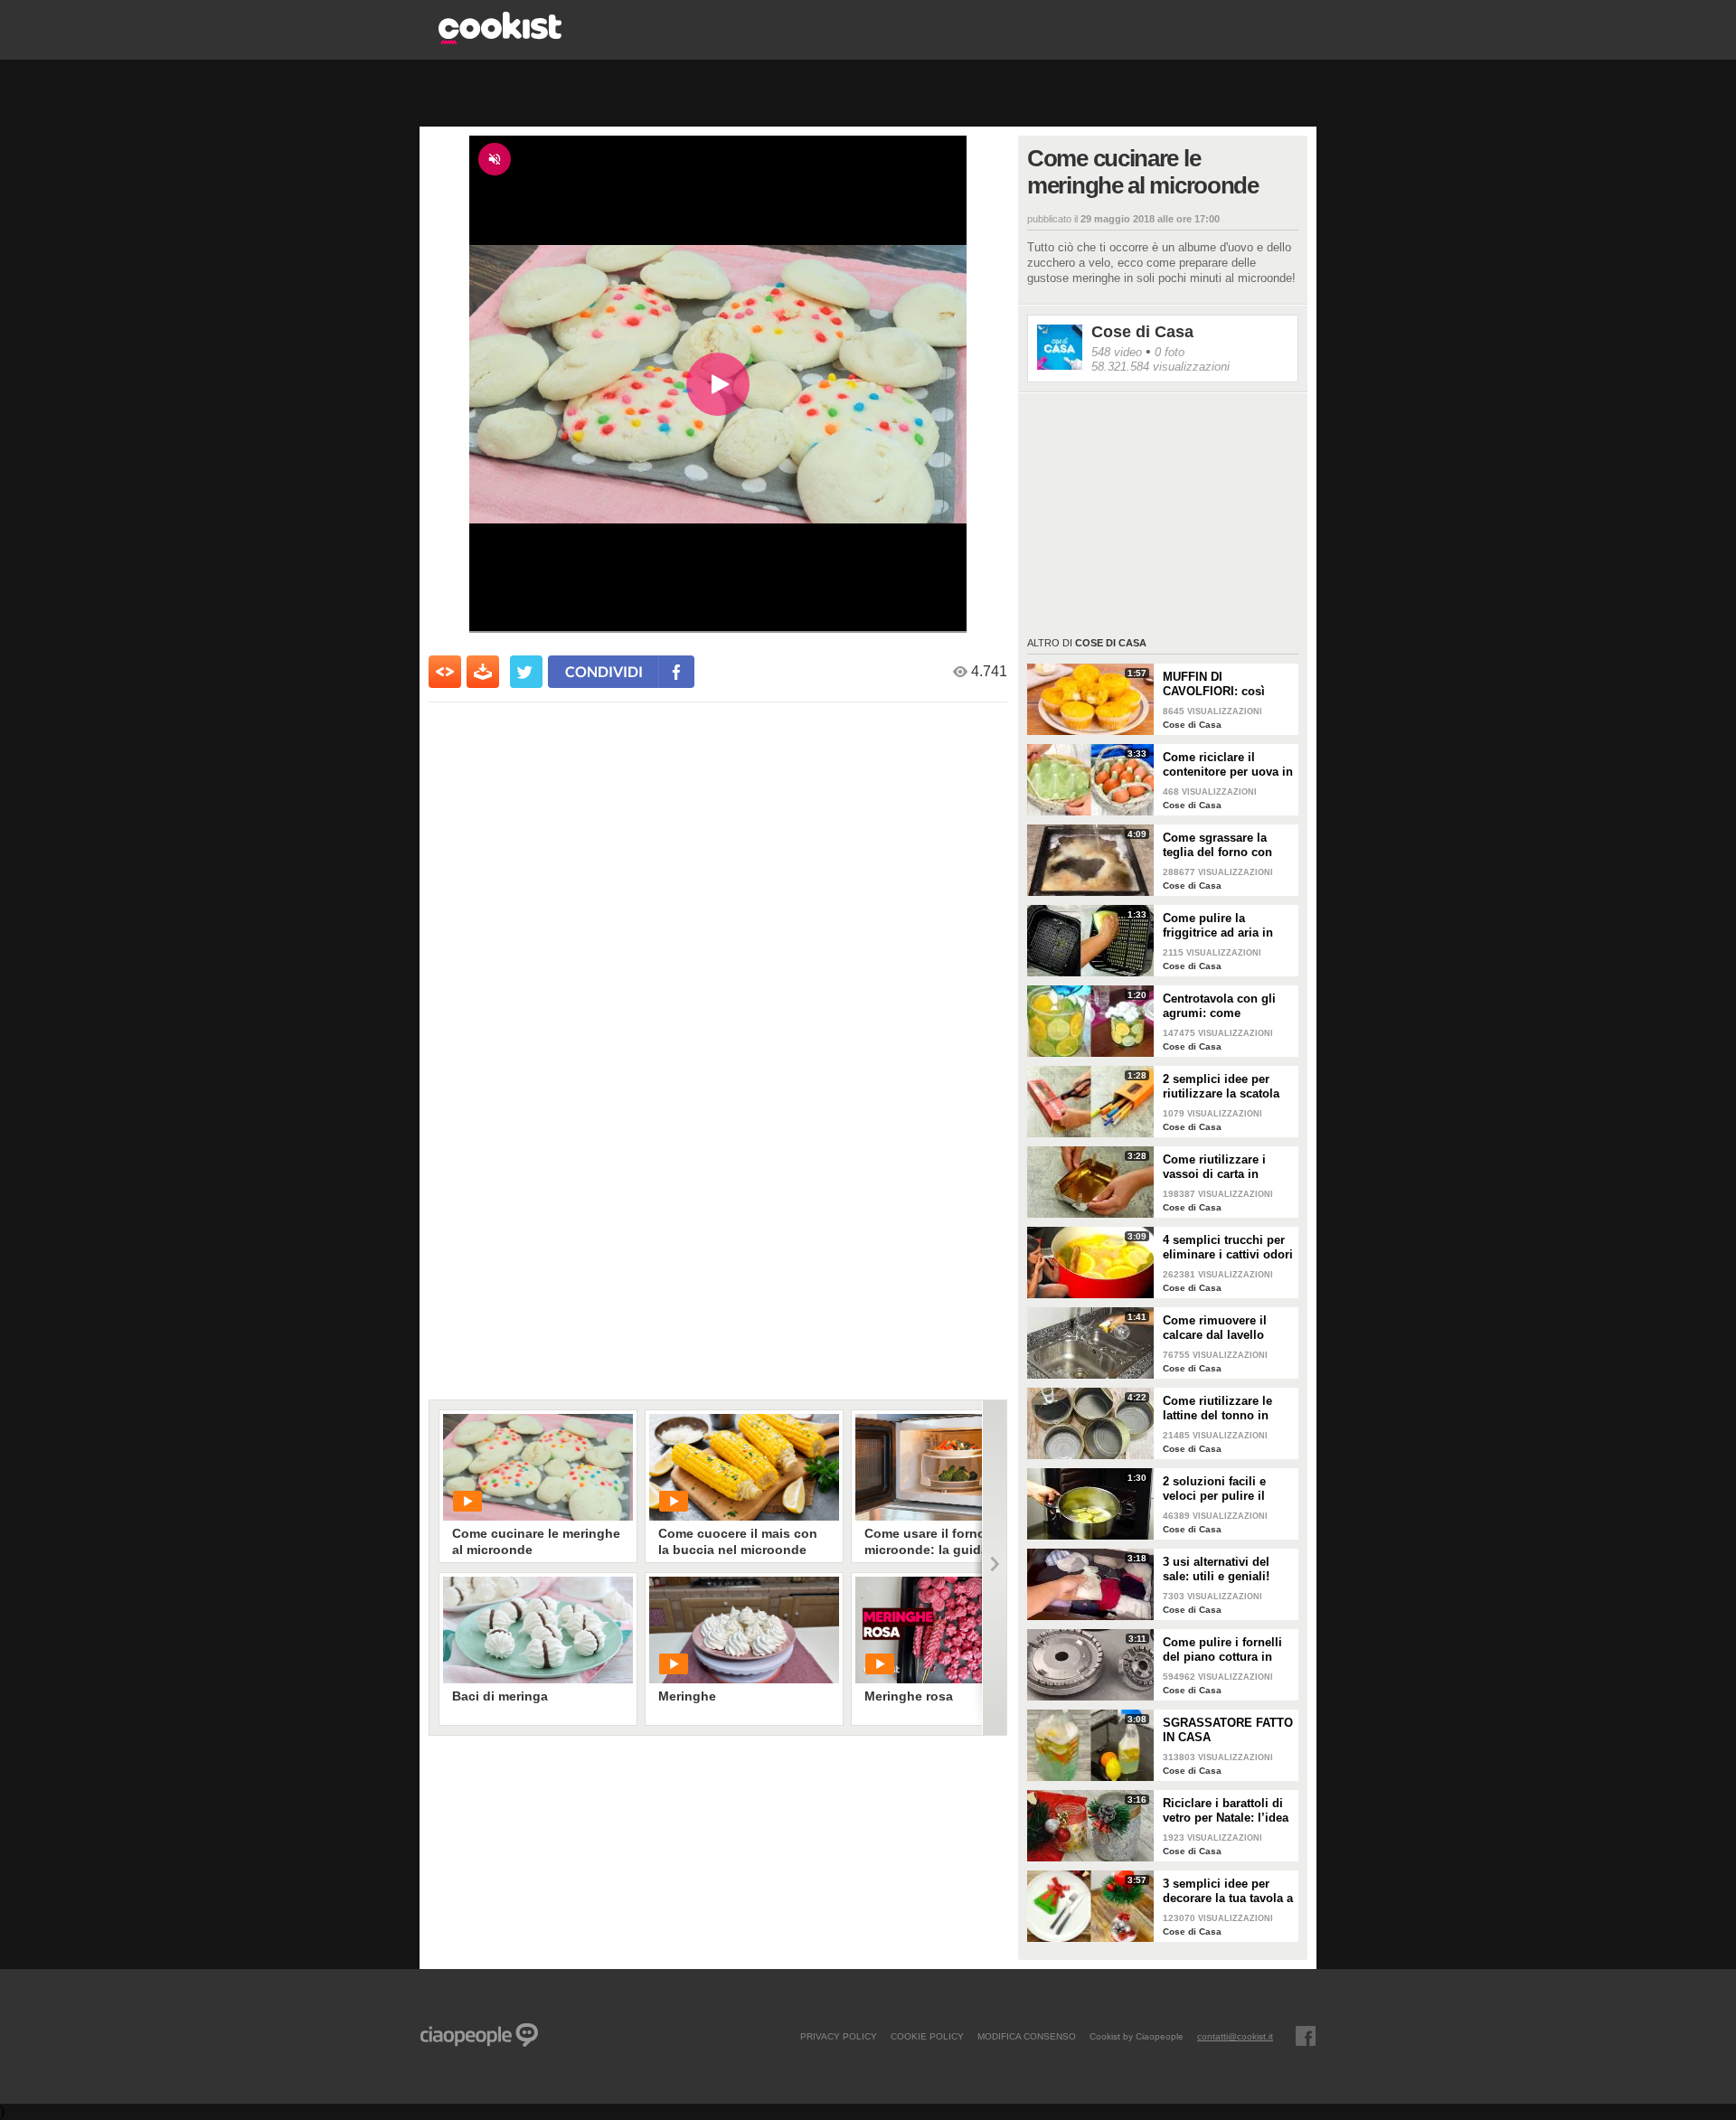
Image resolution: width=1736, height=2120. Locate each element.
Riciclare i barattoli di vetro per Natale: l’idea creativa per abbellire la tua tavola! (1228, 1811)
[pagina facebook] (1306, 2036)
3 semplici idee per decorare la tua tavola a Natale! (1228, 1891)
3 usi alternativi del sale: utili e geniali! (1216, 1569)
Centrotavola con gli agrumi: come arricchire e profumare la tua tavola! (1225, 1006)
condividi (604, 671)
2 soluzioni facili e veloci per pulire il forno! (1214, 1489)
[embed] (445, 672)
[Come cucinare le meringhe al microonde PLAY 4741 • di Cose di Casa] (538, 1467)
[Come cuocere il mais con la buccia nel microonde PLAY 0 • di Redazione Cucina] (744, 1467)
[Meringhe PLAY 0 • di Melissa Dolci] (744, 1630)
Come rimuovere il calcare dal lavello (1215, 1328)
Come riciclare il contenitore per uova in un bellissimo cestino (1228, 765)
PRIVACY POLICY (839, 2036)
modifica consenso (1027, 2036)
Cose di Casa (1142, 332)
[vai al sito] (500, 39)
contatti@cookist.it (1235, 2036)
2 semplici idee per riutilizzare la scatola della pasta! (1221, 1087)
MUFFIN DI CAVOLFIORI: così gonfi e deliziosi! (1214, 684)
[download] (483, 672)
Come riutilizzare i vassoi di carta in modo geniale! (1214, 1167)
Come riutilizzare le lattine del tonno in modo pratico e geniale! (1217, 1409)
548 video (1117, 352)
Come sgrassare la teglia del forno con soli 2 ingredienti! (1217, 845)
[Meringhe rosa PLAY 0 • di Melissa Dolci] (950, 1630)
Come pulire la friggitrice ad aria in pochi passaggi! (1218, 926)
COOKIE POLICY (927, 2036)
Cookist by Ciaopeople (1137, 2036)
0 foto (1170, 352)
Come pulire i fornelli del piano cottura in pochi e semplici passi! (1228, 1650)
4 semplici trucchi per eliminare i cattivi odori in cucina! (1228, 1248)
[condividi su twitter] (526, 672)
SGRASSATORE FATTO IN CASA (1228, 1730)
